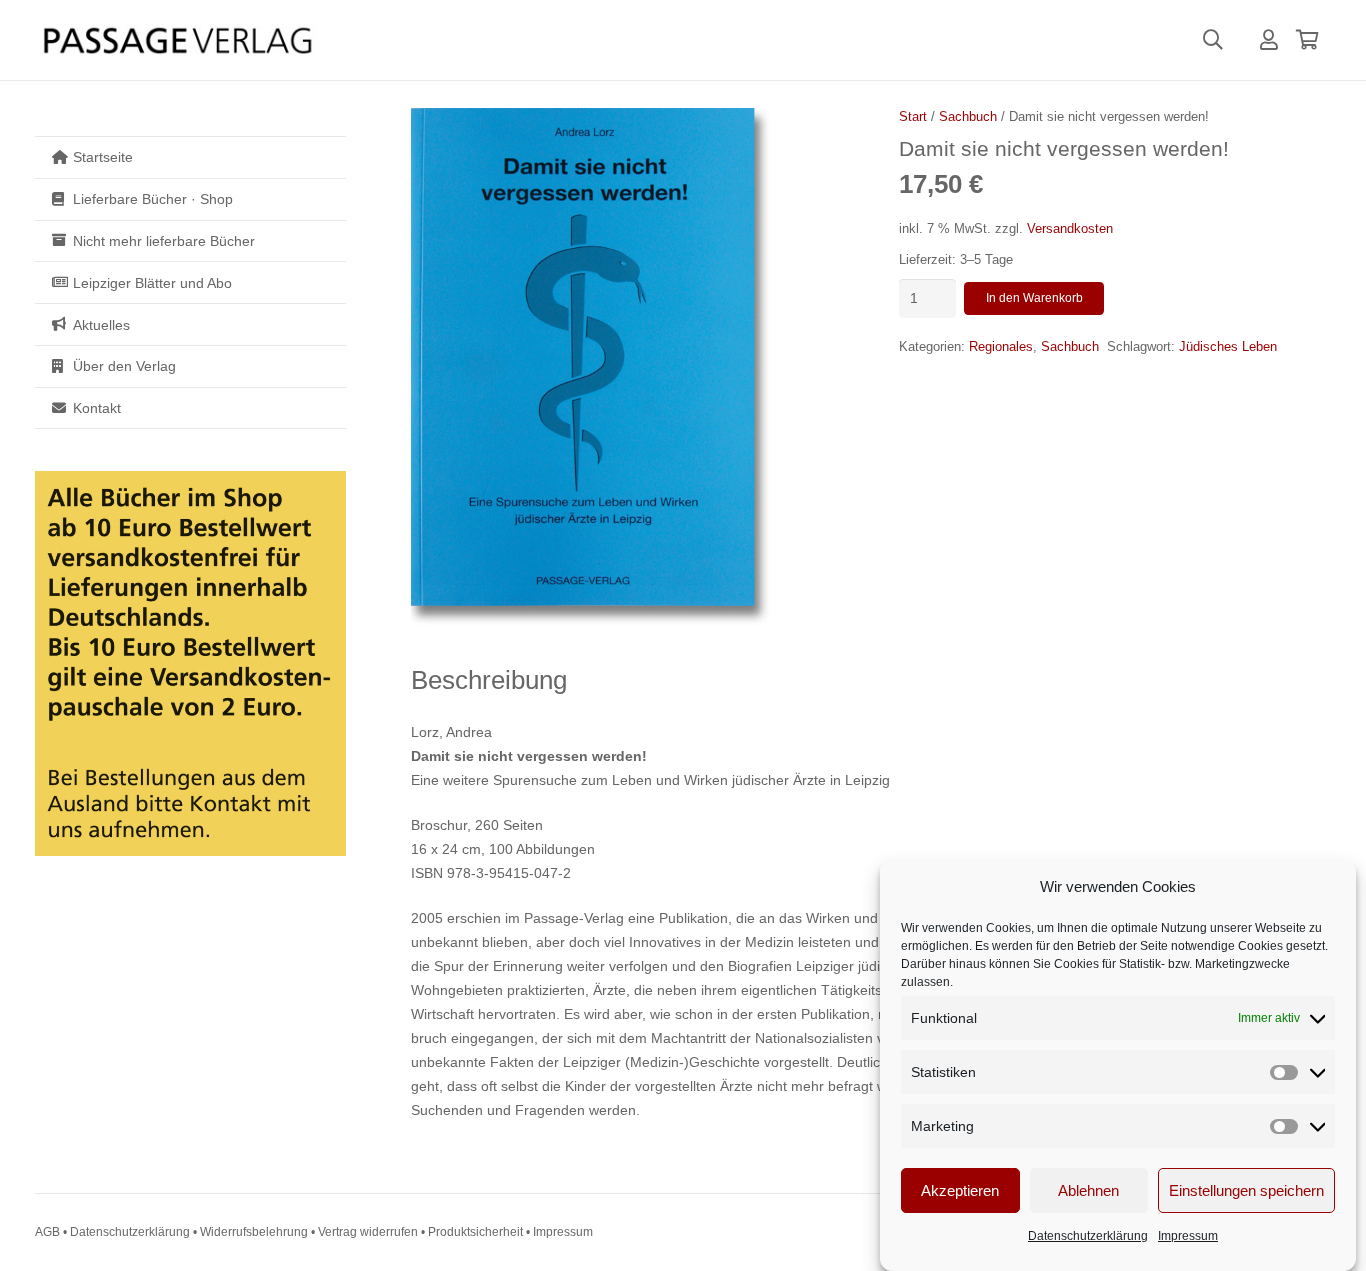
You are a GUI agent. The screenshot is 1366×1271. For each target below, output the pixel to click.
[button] (1213, 40)
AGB (47, 1232)
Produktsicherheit (475, 1232)
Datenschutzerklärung (1088, 1236)
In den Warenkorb (1034, 298)
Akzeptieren (960, 1190)
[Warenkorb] (1307, 40)
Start (913, 117)
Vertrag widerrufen (368, 1232)
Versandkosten (1070, 229)
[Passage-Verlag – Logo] (177, 40)
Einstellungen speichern (1246, 1190)
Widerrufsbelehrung (254, 1232)
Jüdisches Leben (1228, 347)
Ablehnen (1088, 1190)
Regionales (1001, 347)
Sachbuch (968, 117)
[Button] (1269, 40)
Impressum (1188, 1236)
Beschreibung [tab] (489, 680)
